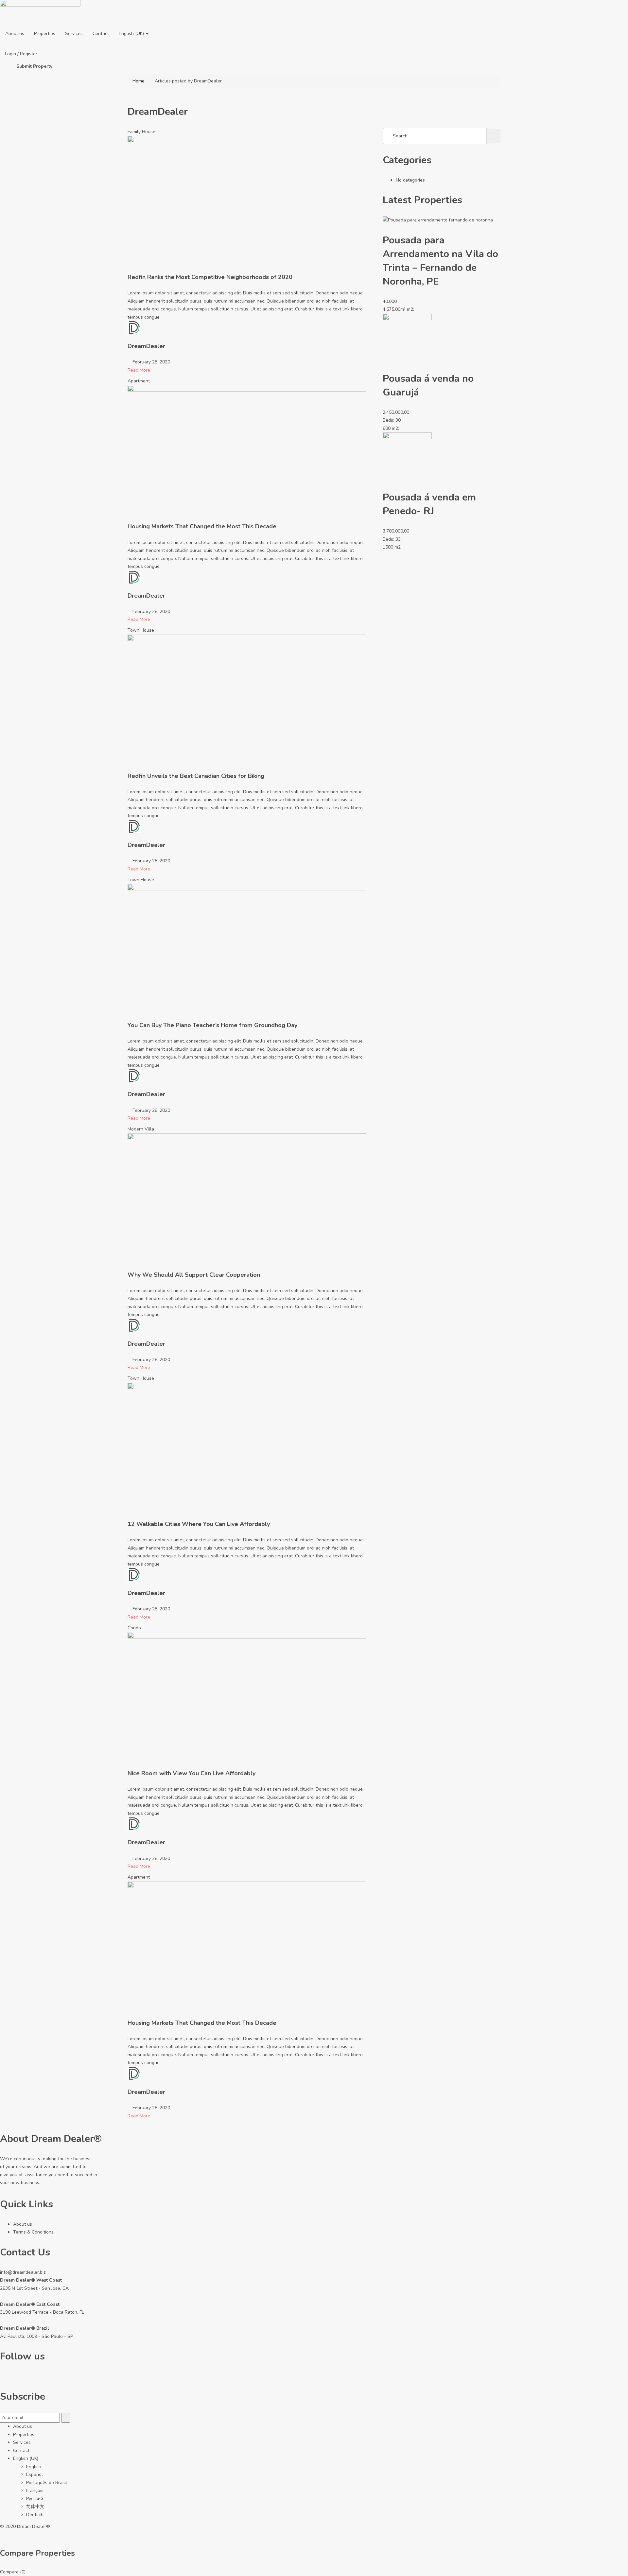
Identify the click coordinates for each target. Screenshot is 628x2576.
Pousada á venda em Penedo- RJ (429, 504)
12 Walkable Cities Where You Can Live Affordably (199, 1524)
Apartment (139, 381)
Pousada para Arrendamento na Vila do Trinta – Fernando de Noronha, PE (440, 261)
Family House (141, 132)
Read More (139, 370)
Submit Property (34, 66)
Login (11, 54)
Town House (141, 630)
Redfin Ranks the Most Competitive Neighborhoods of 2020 (210, 277)
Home (139, 81)
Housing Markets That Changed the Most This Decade (202, 526)
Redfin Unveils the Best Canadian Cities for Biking (196, 776)
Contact (101, 34)
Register (29, 54)
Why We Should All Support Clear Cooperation (194, 1275)
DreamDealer (146, 346)
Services (74, 34)
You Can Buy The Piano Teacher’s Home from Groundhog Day (212, 1025)
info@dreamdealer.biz (23, 2272)
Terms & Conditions (33, 2232)
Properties (45, 34)
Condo (134, 1628)
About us (15, 34)
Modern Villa (141, 1129)
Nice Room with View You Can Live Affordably (192, 1773)
